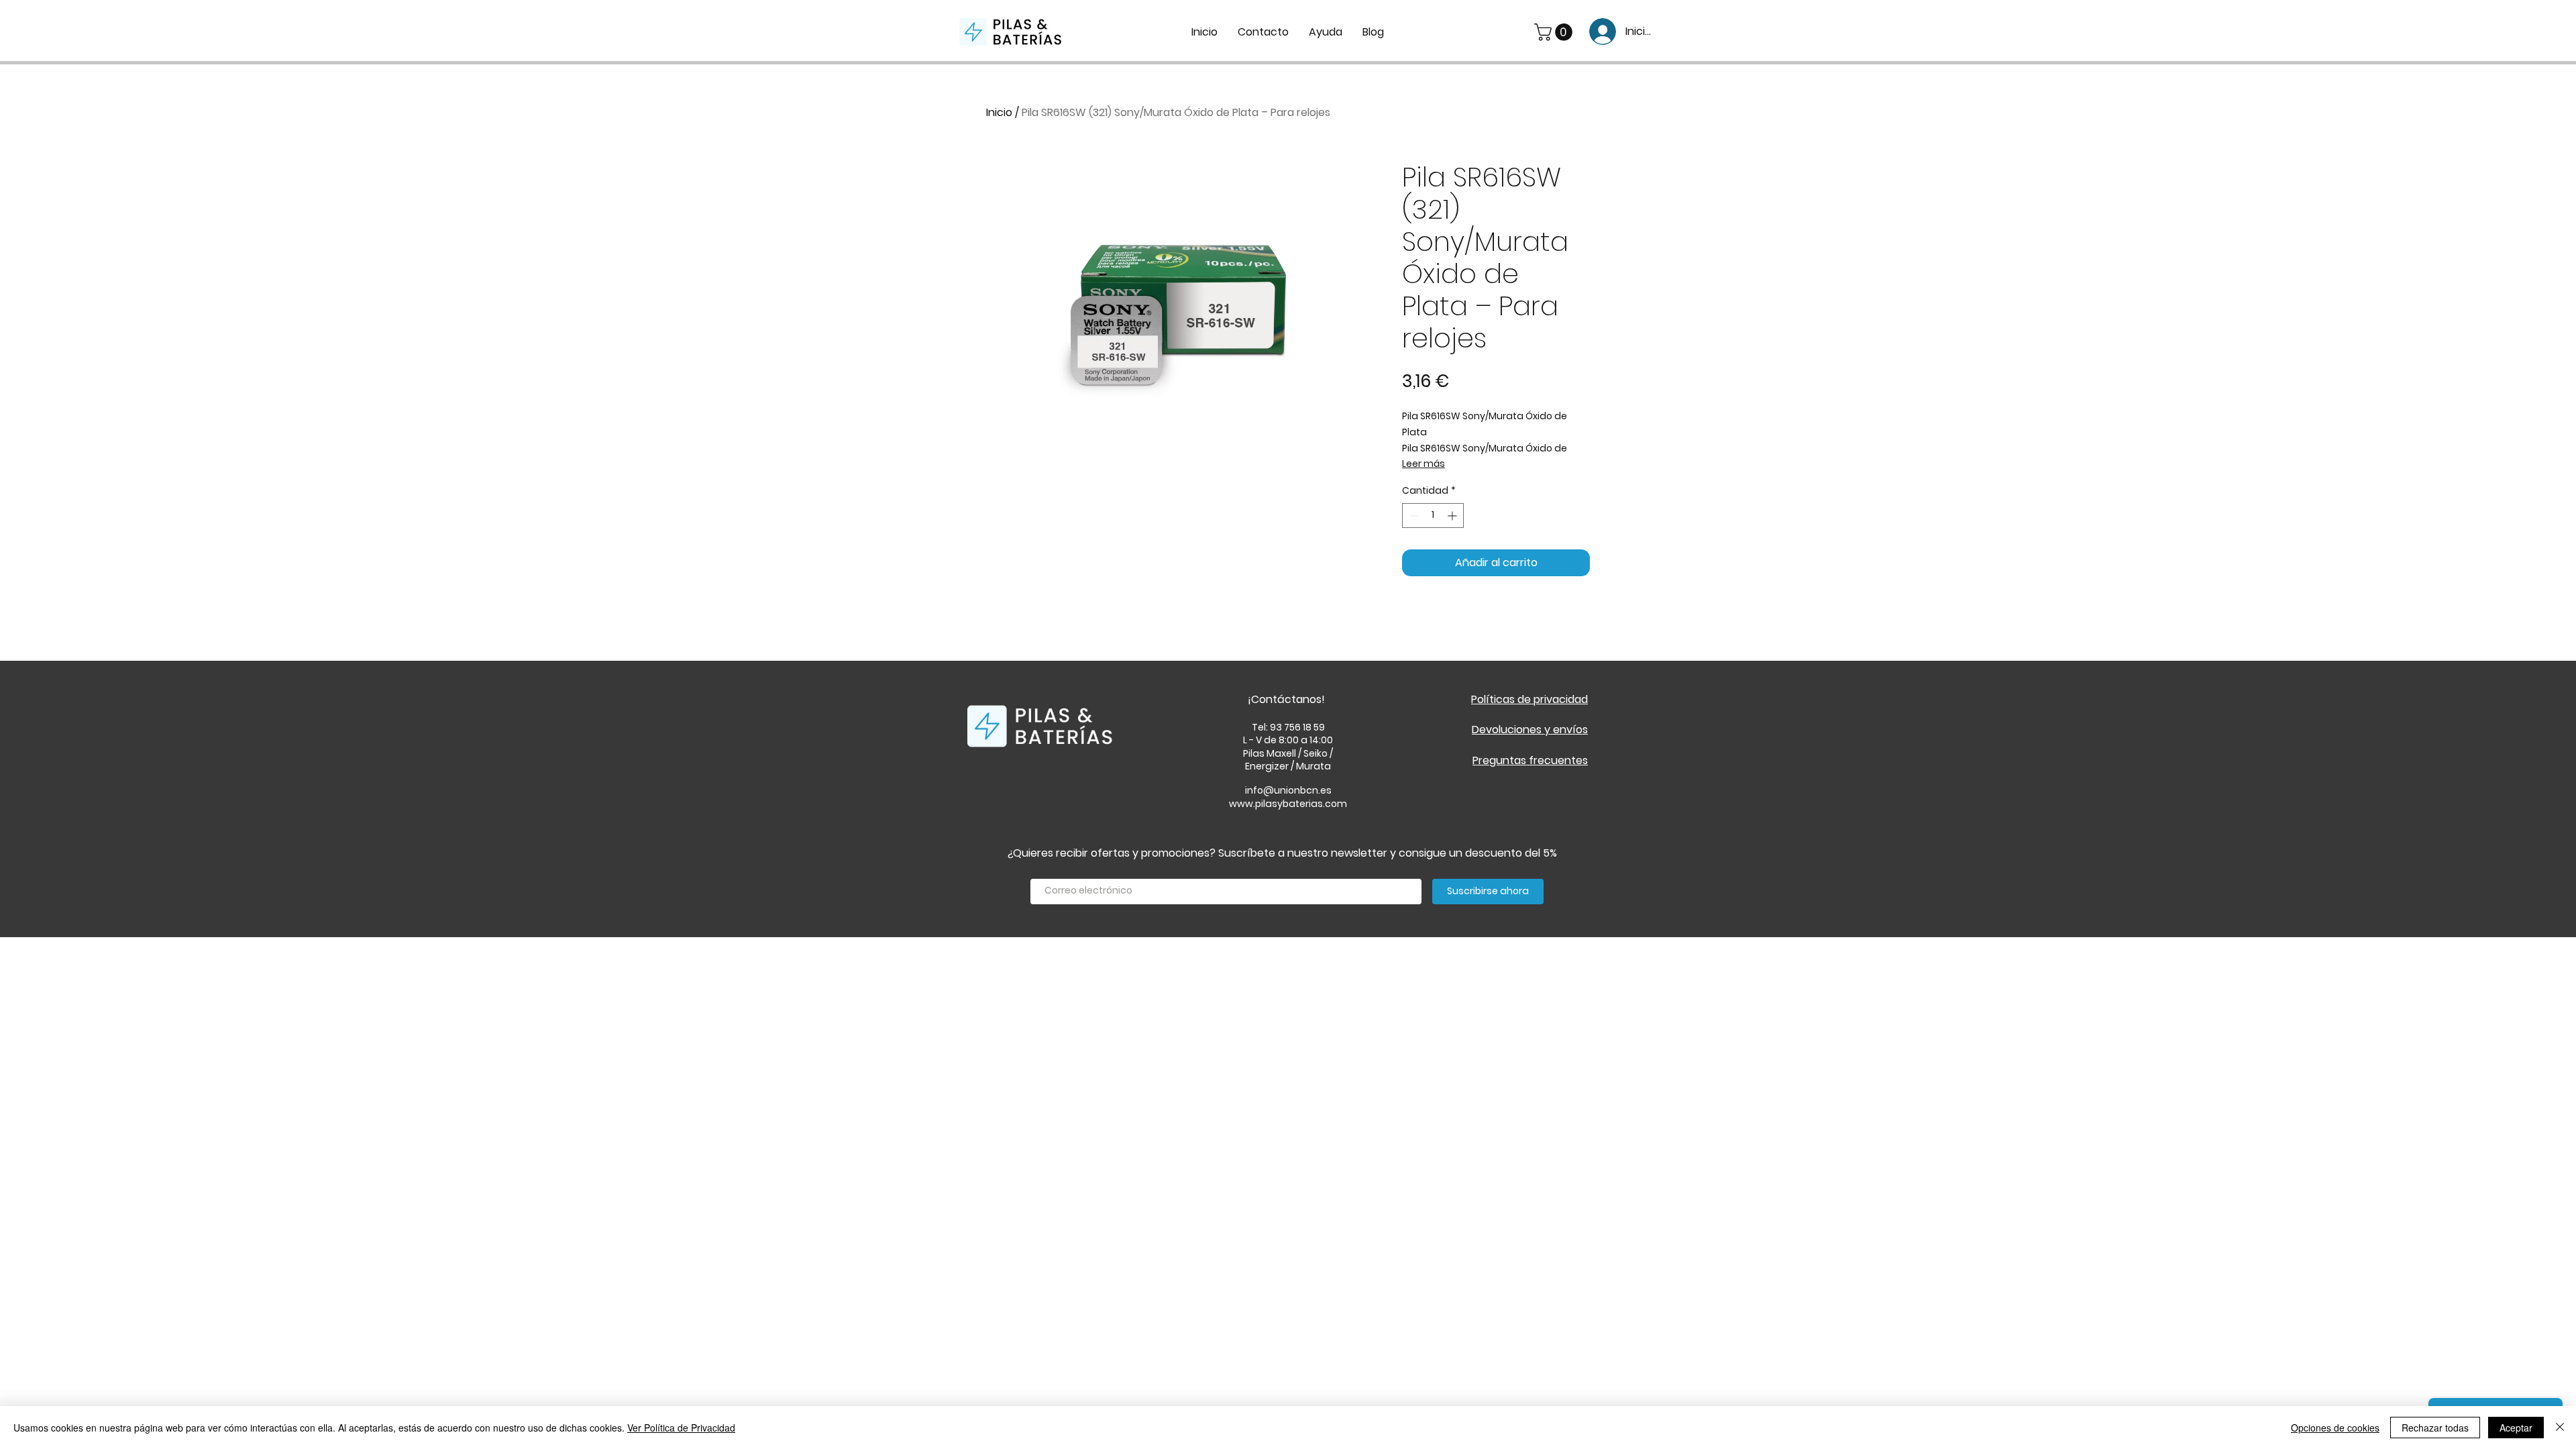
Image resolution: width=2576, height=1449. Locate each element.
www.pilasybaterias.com (1288, 804)
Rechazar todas (2435, 1428)
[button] (1555, 32)
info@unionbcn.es (1288, 790)
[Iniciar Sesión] (1598, 32)
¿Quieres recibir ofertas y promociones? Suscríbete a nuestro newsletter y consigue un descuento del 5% (1282, 853)
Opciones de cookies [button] (2335, 1428)
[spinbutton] (1433, 516)
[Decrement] (1412, 516)
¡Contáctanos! (1286, 699)
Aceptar (2516, 1428)
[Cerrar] (2560, 1428)
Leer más (1424, 464)
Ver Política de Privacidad (681, 1428)
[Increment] (1453, 516)
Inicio (999, 112)
